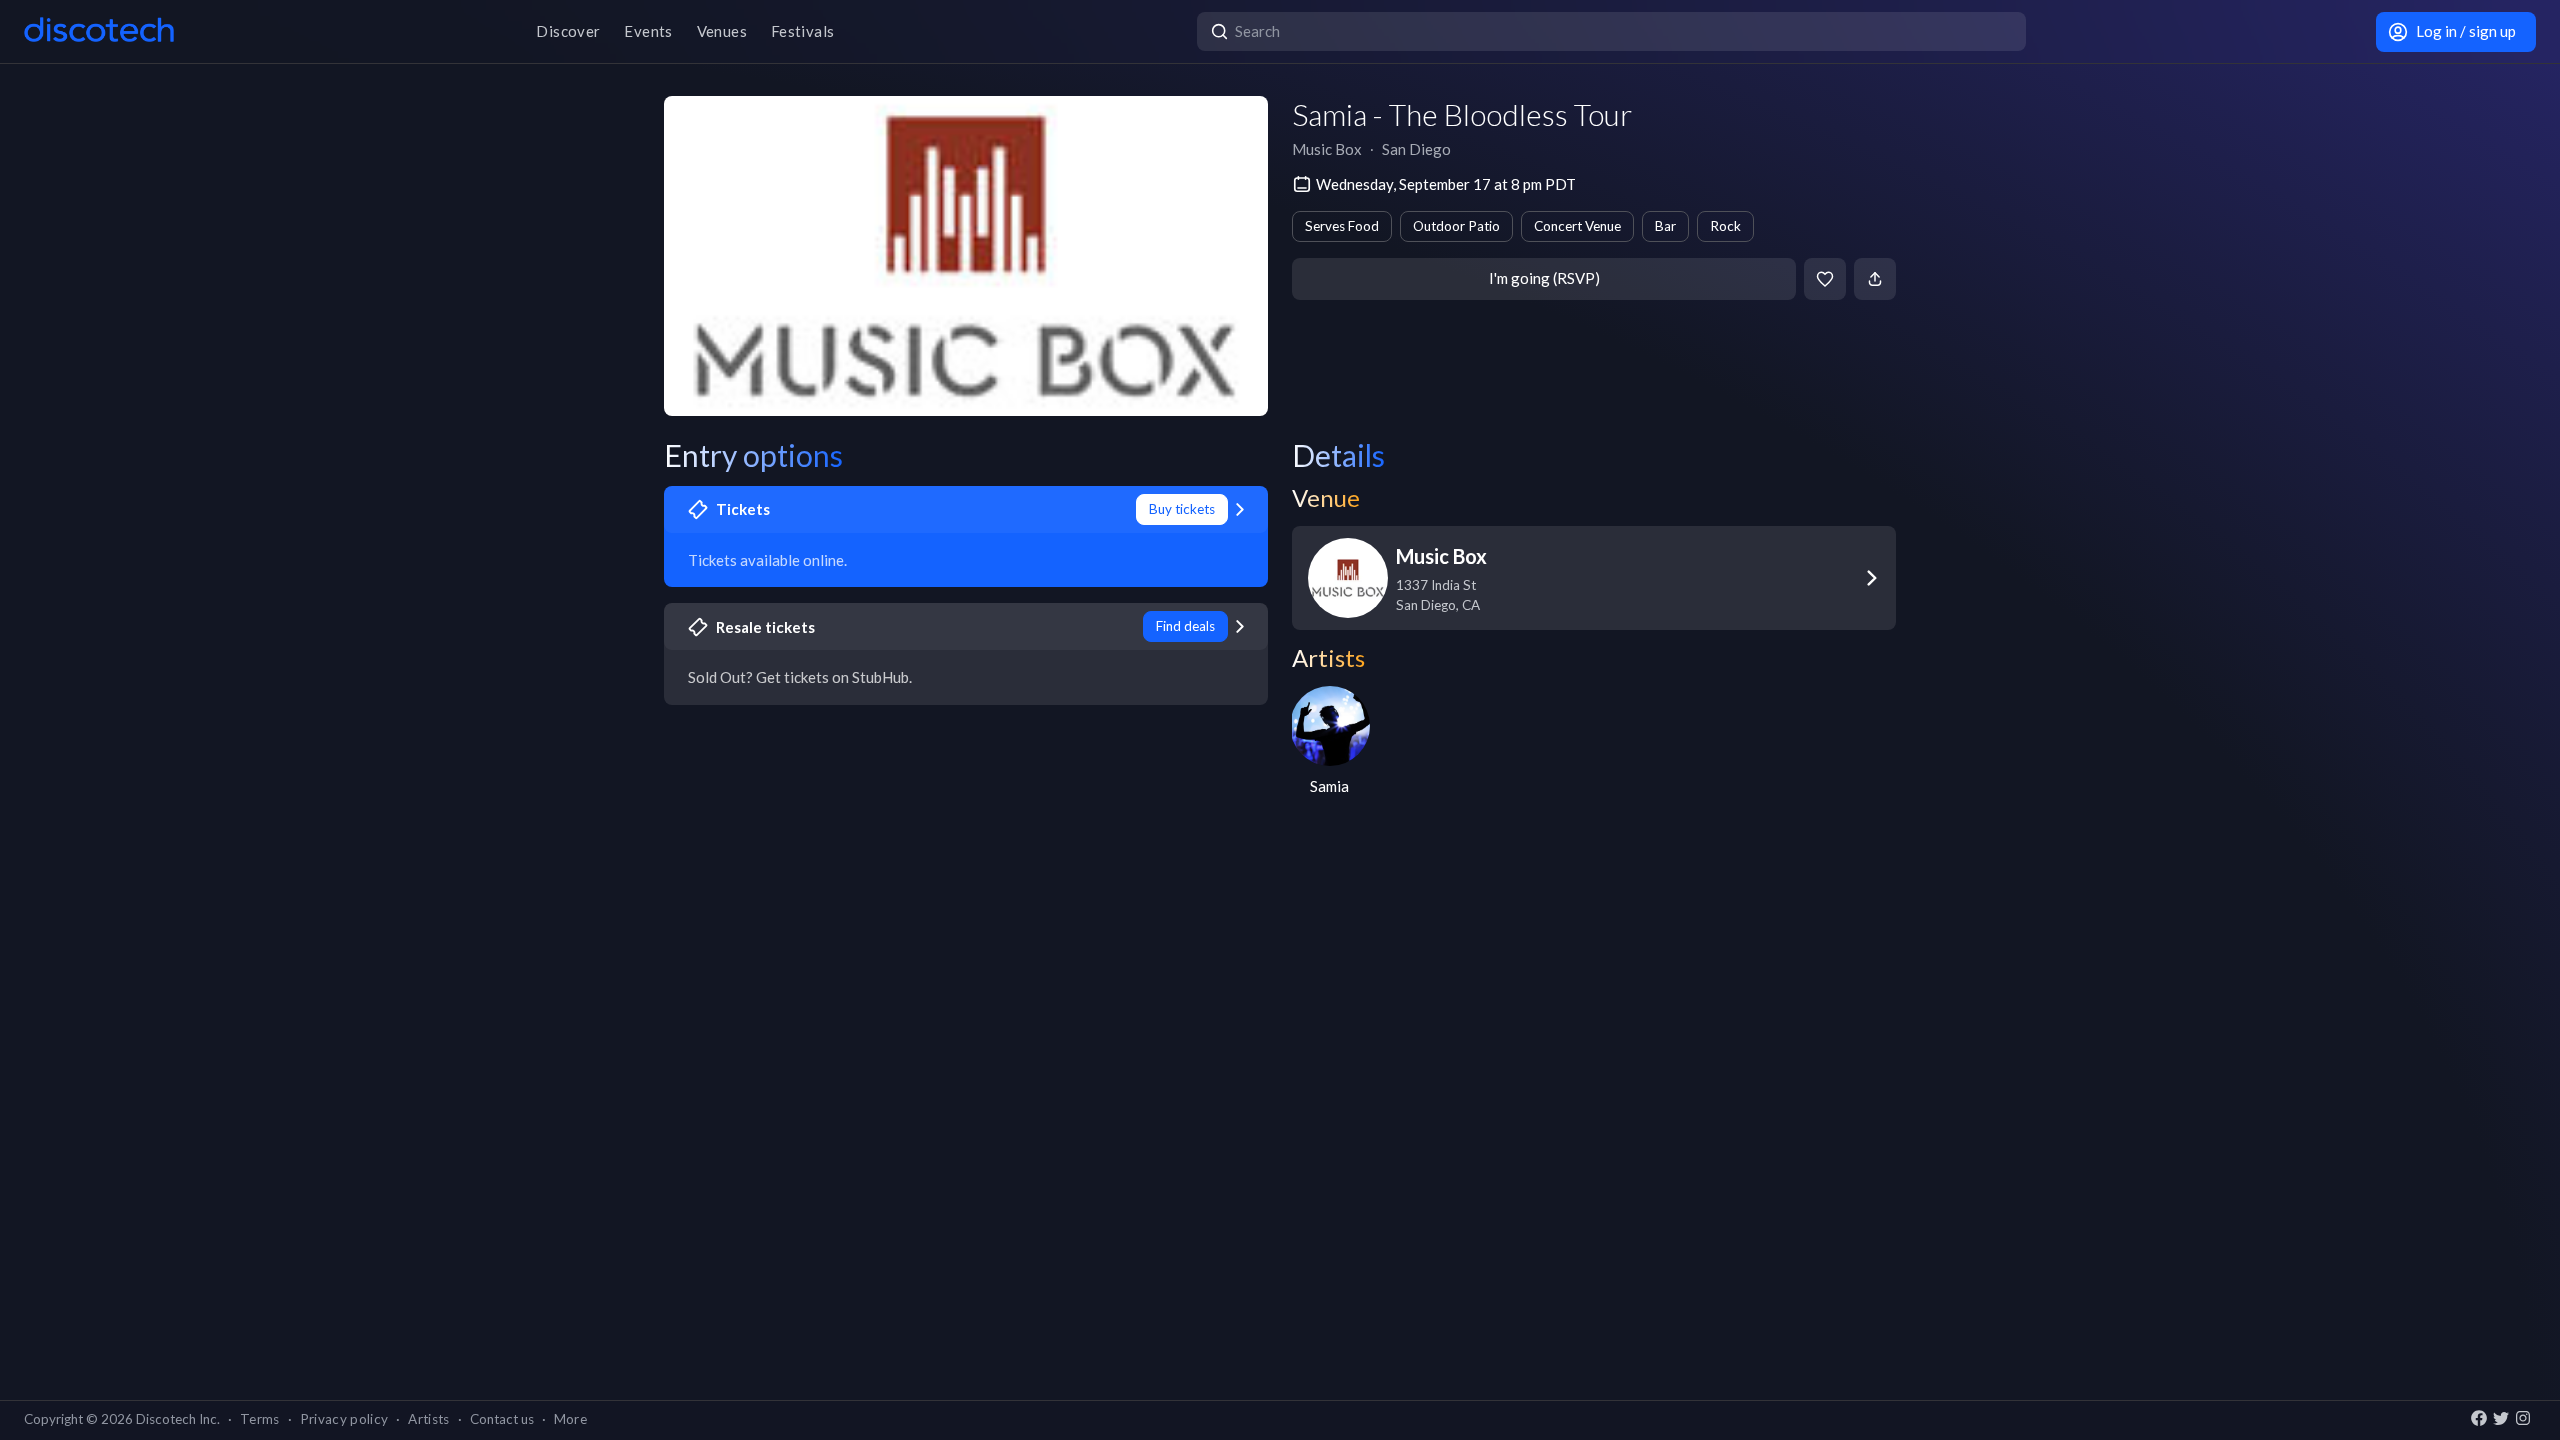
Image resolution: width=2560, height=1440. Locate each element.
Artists (428, 1419)
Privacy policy (344, 1419)
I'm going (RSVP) (1544, 278)
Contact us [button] (502, 1419)
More (570, 1419)
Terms (260, 1419)
